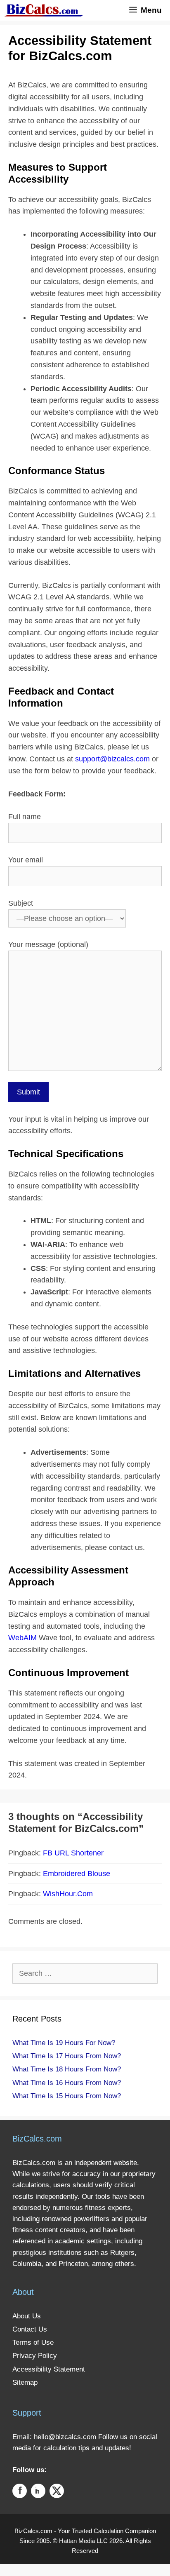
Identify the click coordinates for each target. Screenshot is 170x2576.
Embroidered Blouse (77, 1874)
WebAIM (22, 1638)
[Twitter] (57, 2493)
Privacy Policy (35, 2356)
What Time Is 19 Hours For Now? (64, 2043)
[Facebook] (20, 2493)
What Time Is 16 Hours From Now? (67, 2083)
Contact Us (30, 2329)
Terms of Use (33, 2342)
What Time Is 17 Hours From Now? (67, 2056)
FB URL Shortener (73, 1853)
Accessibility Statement (49, 2369)
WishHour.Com (68, 1894)
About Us (27, 2316)
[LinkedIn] (38, 2493)
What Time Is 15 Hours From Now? (67, 2096)
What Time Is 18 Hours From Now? (67, 2069)
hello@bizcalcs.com (65, 2437)
